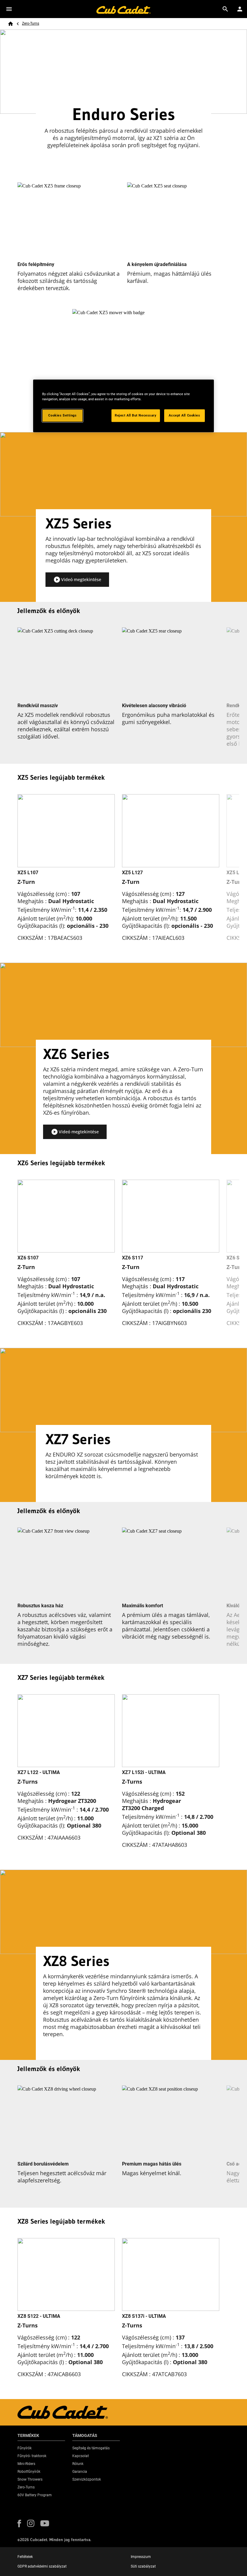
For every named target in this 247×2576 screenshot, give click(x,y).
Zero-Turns (31, 23)
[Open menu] (9, 9)
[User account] (240, 9)
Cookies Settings (62, 415)
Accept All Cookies (184, 415)
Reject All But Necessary (136, 415)
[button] (77, 580)
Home (11, 24)
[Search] (225, 9)
